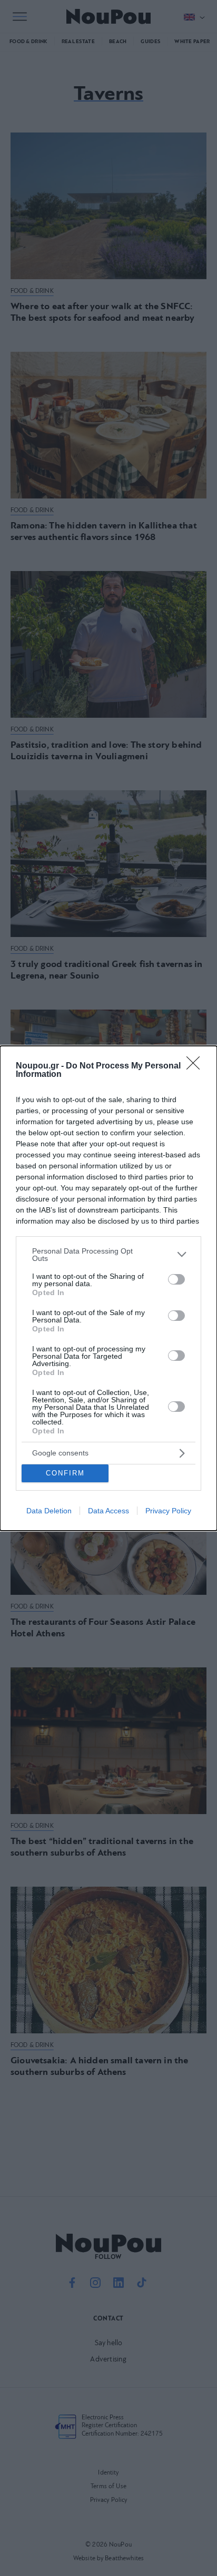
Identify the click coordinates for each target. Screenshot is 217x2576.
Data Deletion (49, 1511)
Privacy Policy (168, 1511)
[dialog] (108, 1288)
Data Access (108, 1511)
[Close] (196, 1066)
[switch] (176, 1279)
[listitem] (108, 1255)
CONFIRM (65, 1473)
